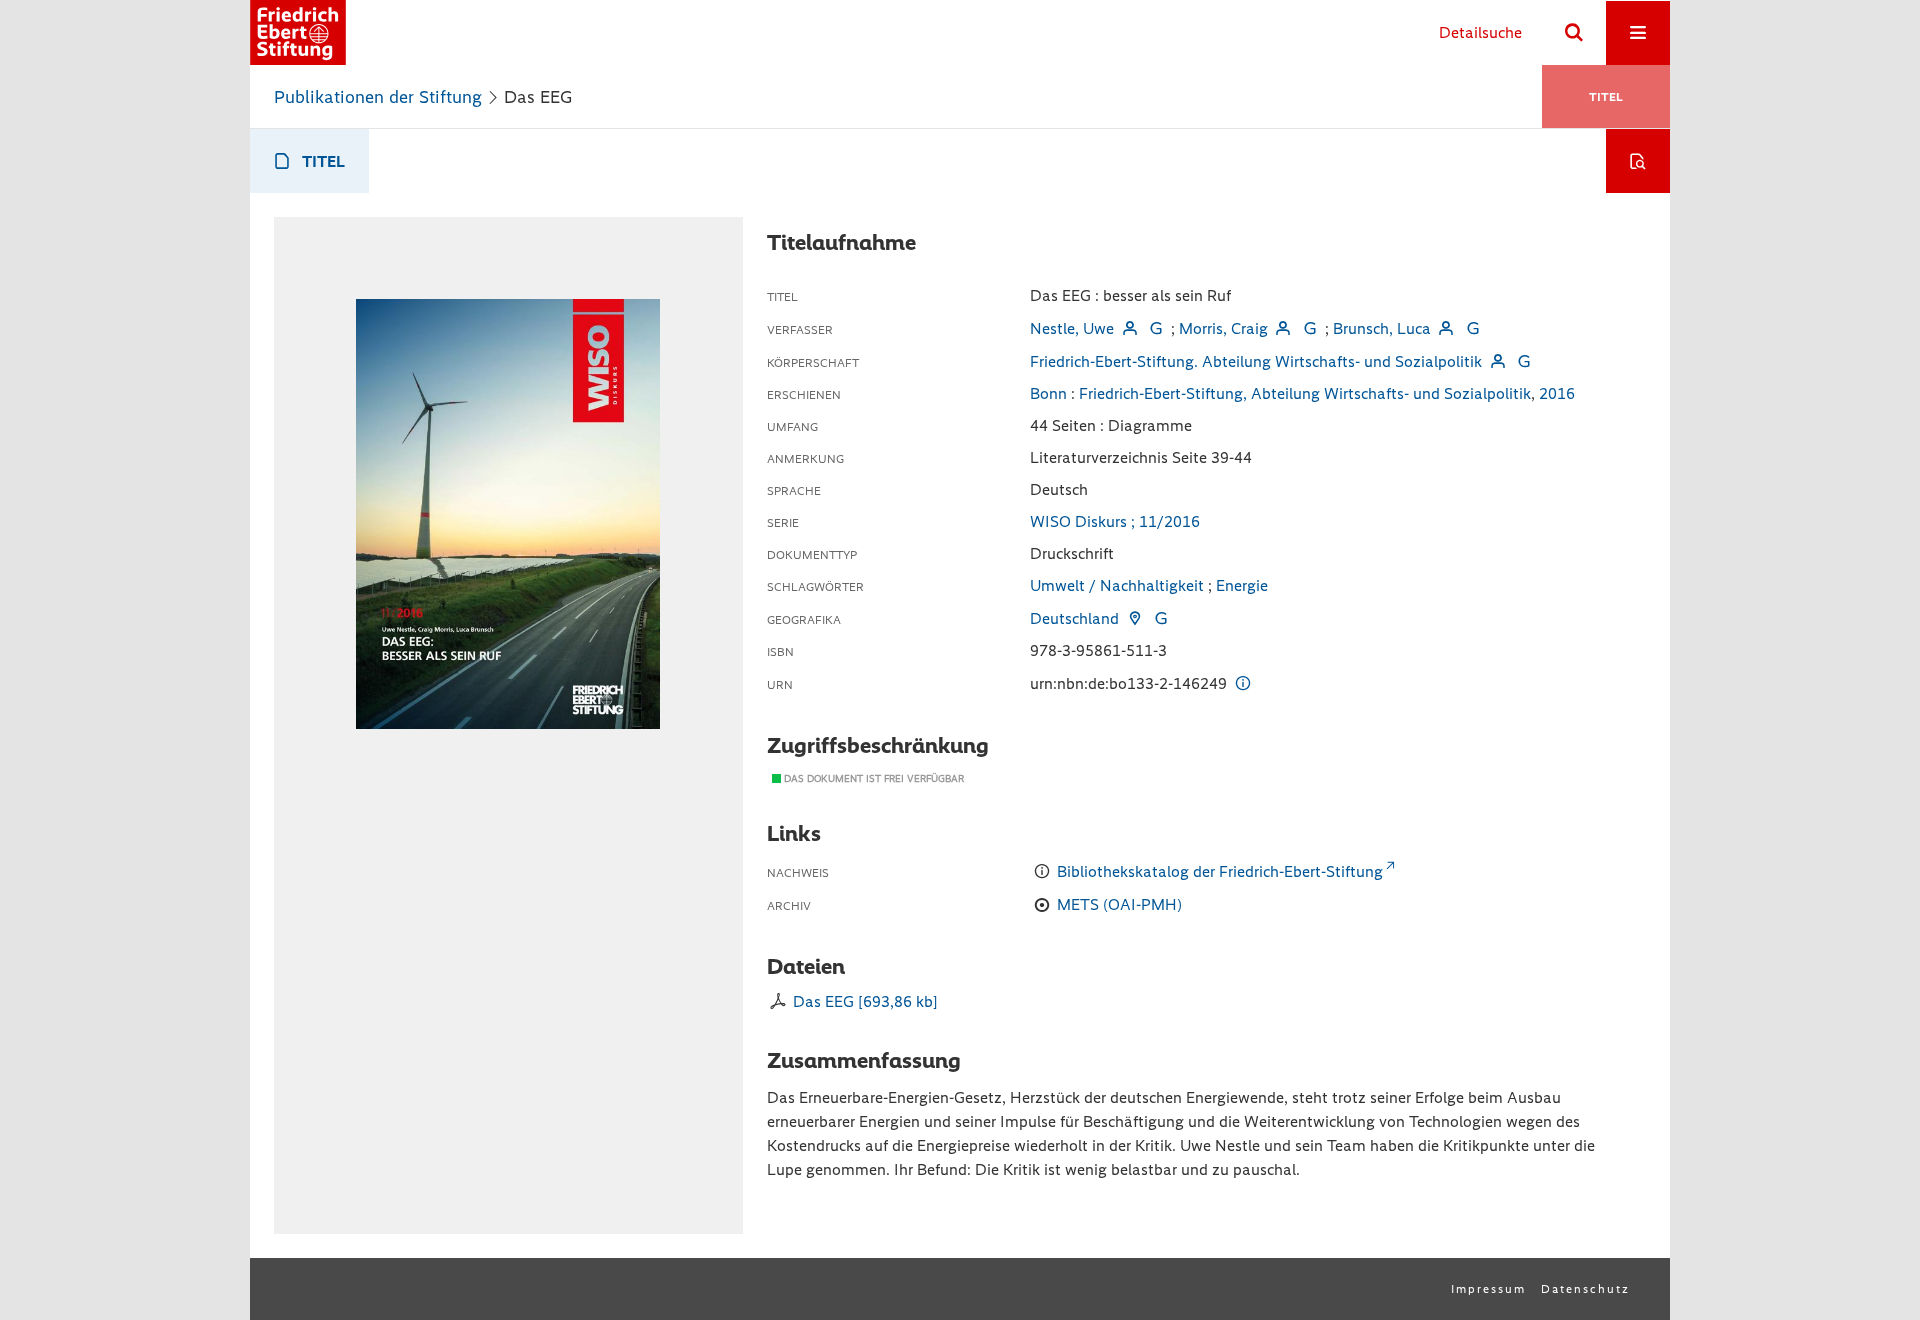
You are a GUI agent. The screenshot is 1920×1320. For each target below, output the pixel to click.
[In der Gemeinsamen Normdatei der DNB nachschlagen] (1156, 328)
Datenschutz (1585, 1289)
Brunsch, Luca (1382, 328)
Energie (1242, 585)
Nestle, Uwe (1072, 328)
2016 (1557, 393)
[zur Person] (1129, 328)
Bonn (1048, 393)
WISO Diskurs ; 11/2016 (1115, 521)
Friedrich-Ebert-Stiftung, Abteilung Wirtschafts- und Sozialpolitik (1305, 393)
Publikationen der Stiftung (378, 97)
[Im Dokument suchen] (1638, 161)
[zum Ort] (1134, 618)
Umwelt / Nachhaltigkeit (1117, 585)
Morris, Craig (1223, 328)
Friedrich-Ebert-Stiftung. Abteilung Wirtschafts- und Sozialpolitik (1256, 361)
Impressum (1488, 1289)
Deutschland (1074, 618)
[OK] (1574, 33)
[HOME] (298, 32)
